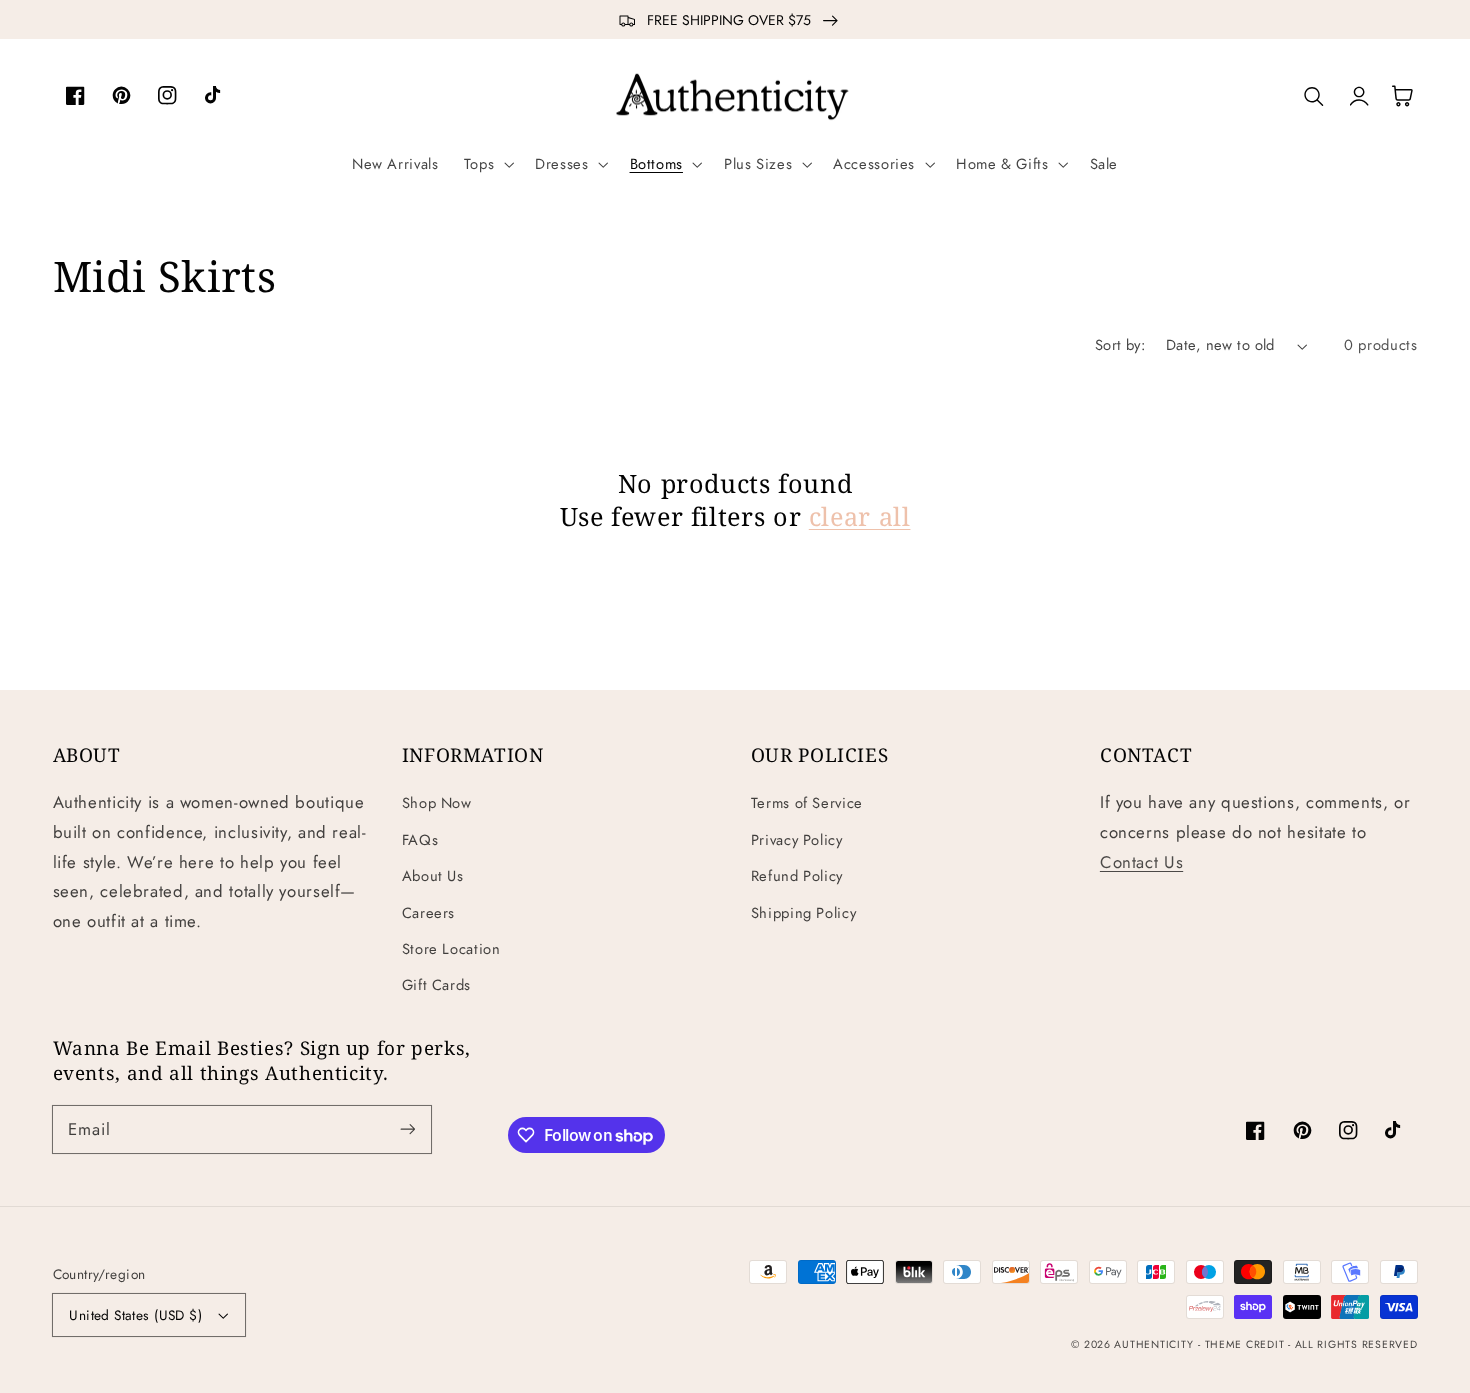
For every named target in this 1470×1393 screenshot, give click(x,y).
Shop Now (437, 803)
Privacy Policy (797, 840)
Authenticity (1153, 1344)
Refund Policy (797, 876)
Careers (428, 913)
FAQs (420, 840)
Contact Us (1141, 862)
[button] (486, 164)
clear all (860, 516)
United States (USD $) (135, 1315)
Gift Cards (436, 985)
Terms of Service (807, 803)
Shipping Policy (803, 913)
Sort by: (1120, 345)
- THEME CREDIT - (1246, 1344)
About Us (433, 876)
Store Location (451, 949)
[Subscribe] (407, 1129)
